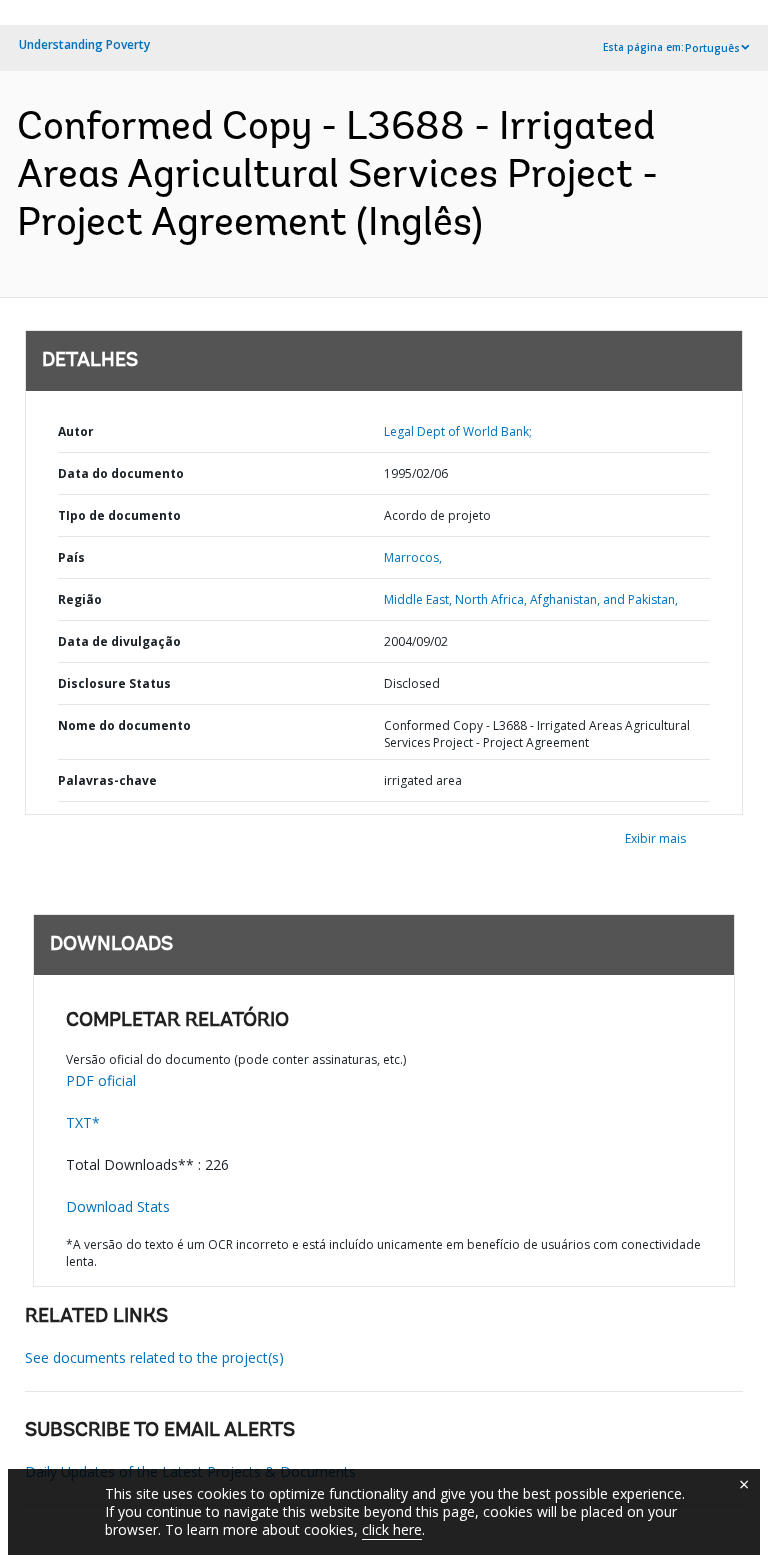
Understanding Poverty (84, 44)
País (71, 557)
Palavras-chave (107, 780)
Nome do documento (124, 725)
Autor (76, 431)
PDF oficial (101, 1080)
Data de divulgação (119, 641)
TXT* (83, 1122)
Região (80, 599)
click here (392, 1529)
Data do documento (121, 473)
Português (712, 48)
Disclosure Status (114, 683)
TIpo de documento (119, 515)
